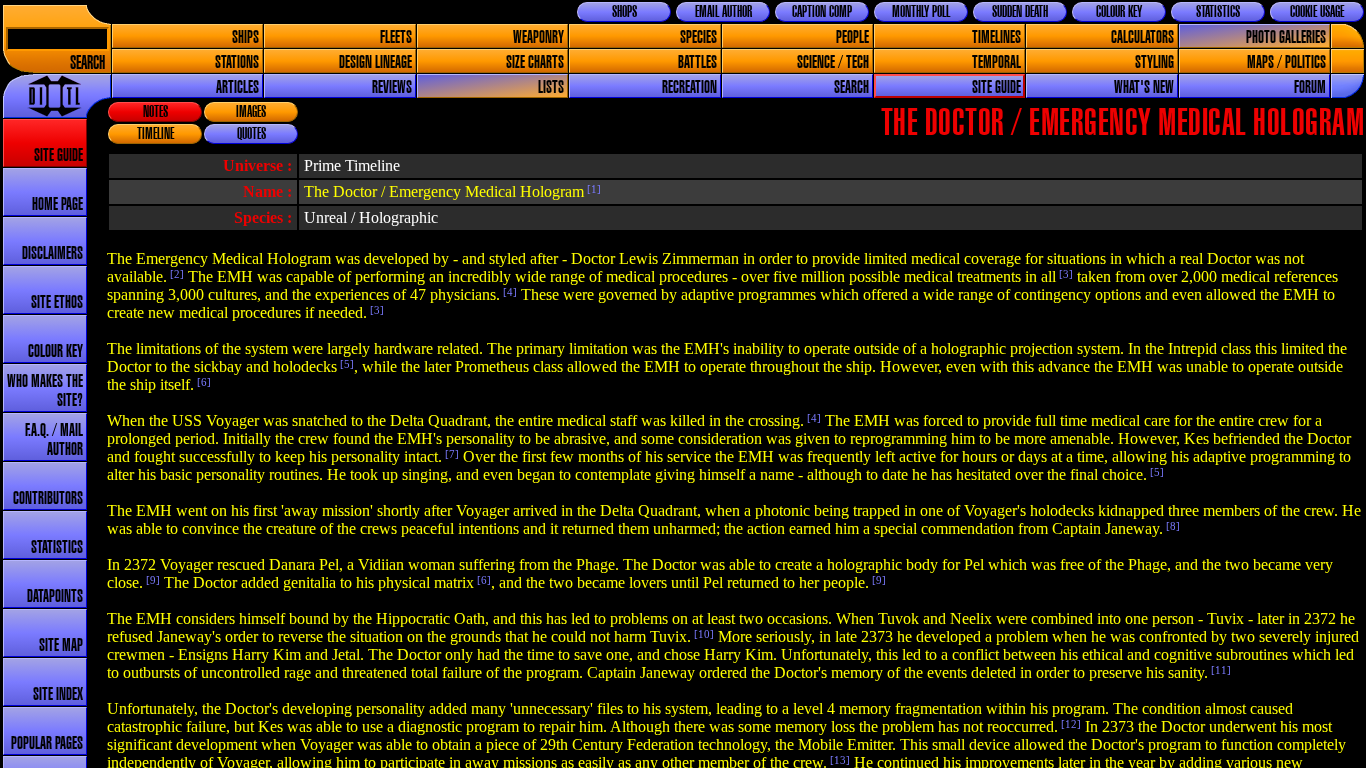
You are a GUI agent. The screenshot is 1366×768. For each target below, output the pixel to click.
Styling (1154, 62)
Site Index (58, 694)
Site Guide (996, 87)
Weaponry (538, 37)
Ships (245, 37)
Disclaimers (52, 253)
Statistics (1218, 12)
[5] (345, 364)
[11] (1219, 670)
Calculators (1142, 37)
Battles (697, 62)
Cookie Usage (1317, 12)
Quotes (251, 134)
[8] (1171, 526)
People (852, 37)
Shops (624, 12)
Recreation (689, 87)
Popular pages (47, 743)
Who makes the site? (45, 391)
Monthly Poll (921, 12)
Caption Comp (822, 12)
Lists (551, 87)
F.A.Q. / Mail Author (54, 440)
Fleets (396, 37)
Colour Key (1119, 12)
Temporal (996, 62)
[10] (702, 634)
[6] (202, 382)
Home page (57, 204)
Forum (1310, 87)
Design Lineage (375, 62)
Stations (237, 62)
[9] (151, 580)
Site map (61, 645)
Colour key (55, 351)
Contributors (48, 498)
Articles (237, 87)
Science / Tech (833, 62)
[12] (1069, 724)
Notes (155, 112)
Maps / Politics (1286, 62)
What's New (1144, 87)
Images (251, 112)
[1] (592, 189)
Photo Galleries (1286, 37)
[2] (175, 274)
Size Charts (535, 62)
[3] (1064, 274)
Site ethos (57, 302)
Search (87, 63)
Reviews (392, 87)
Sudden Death (1020, 12)
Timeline (155, 134)
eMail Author (723, 12)
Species (698, 37)
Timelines (996, 37)
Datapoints (55, 596)
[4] (508, 292)
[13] (838, 760)
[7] (450, 454)
